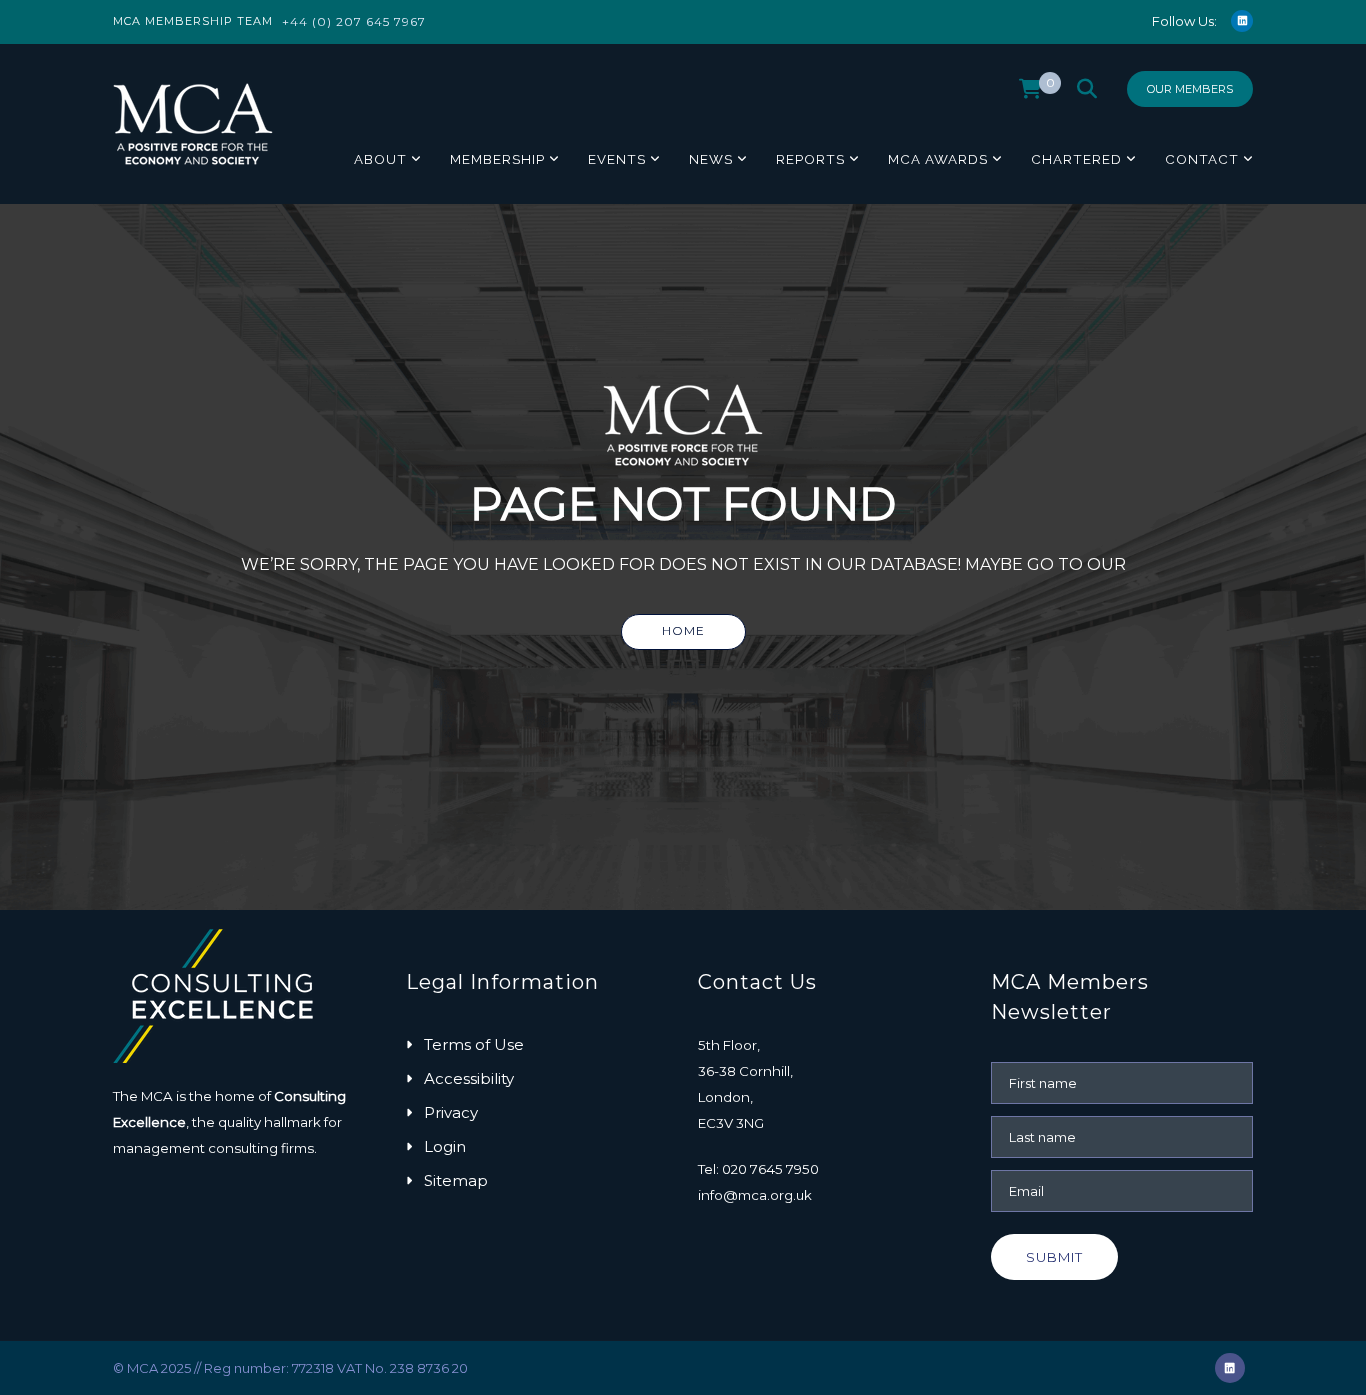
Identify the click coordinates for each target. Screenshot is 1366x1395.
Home (683, 630)
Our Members (1190, 89)
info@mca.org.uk (755, 1195)
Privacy (451, 1112)
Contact (1202, 159)
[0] (1030, 94)
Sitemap (456, 1180)
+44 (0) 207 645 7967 (354, 21)
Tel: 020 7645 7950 (758, 1169)
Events (617, 159)
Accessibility (469, 1078)
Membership (497, 159)
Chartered (1076, 159)
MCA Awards (938, 159)
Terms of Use (474, 1044)
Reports (810, 159)
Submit (1054, 1257)
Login (445, 1146)
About (380, 159)
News (711, 159)
